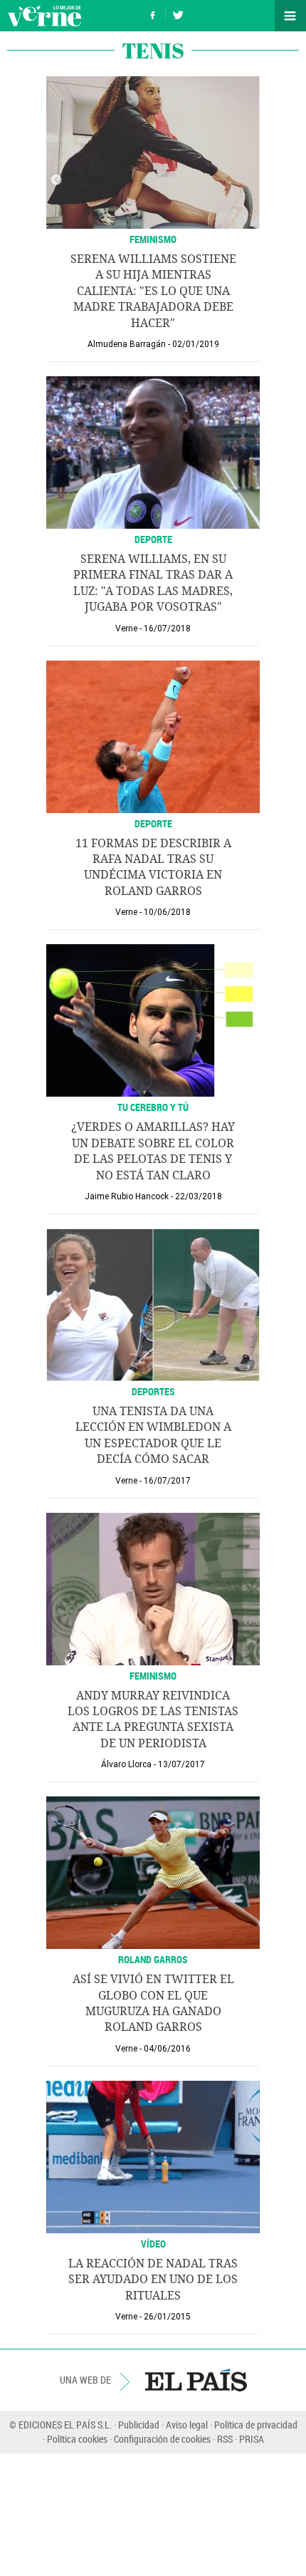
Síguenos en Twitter (178, 13)
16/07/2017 (167, 1481)
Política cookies (77, 2439)
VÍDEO (153, 2244)
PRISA (252, 2439)
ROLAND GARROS (153, 1959)
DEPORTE (153, 539)
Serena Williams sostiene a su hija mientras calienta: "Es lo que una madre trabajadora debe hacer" (153, 291)
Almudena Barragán (127, 344)
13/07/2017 (181, 1764)
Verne (44, 16)
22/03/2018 (199, 1196)
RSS (225, 2439)
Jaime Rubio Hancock (127, 1196)
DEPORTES (153, 1391)
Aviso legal (187, 2425)
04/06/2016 (167, 2049)
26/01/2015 (167, 2317)
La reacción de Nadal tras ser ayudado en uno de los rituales (153, 2280)
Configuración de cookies (162, 2439)
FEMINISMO (153, 1676)
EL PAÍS (196, 2380)
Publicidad (139, 2425)
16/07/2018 (167, 629)
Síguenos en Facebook (153, 13)
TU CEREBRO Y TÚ (153, 1107)
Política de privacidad (256, 2425)
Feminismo (153, 239)
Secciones (290, 16)
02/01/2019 (196, 344)
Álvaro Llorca (126, 1764)
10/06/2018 (167, 912)
